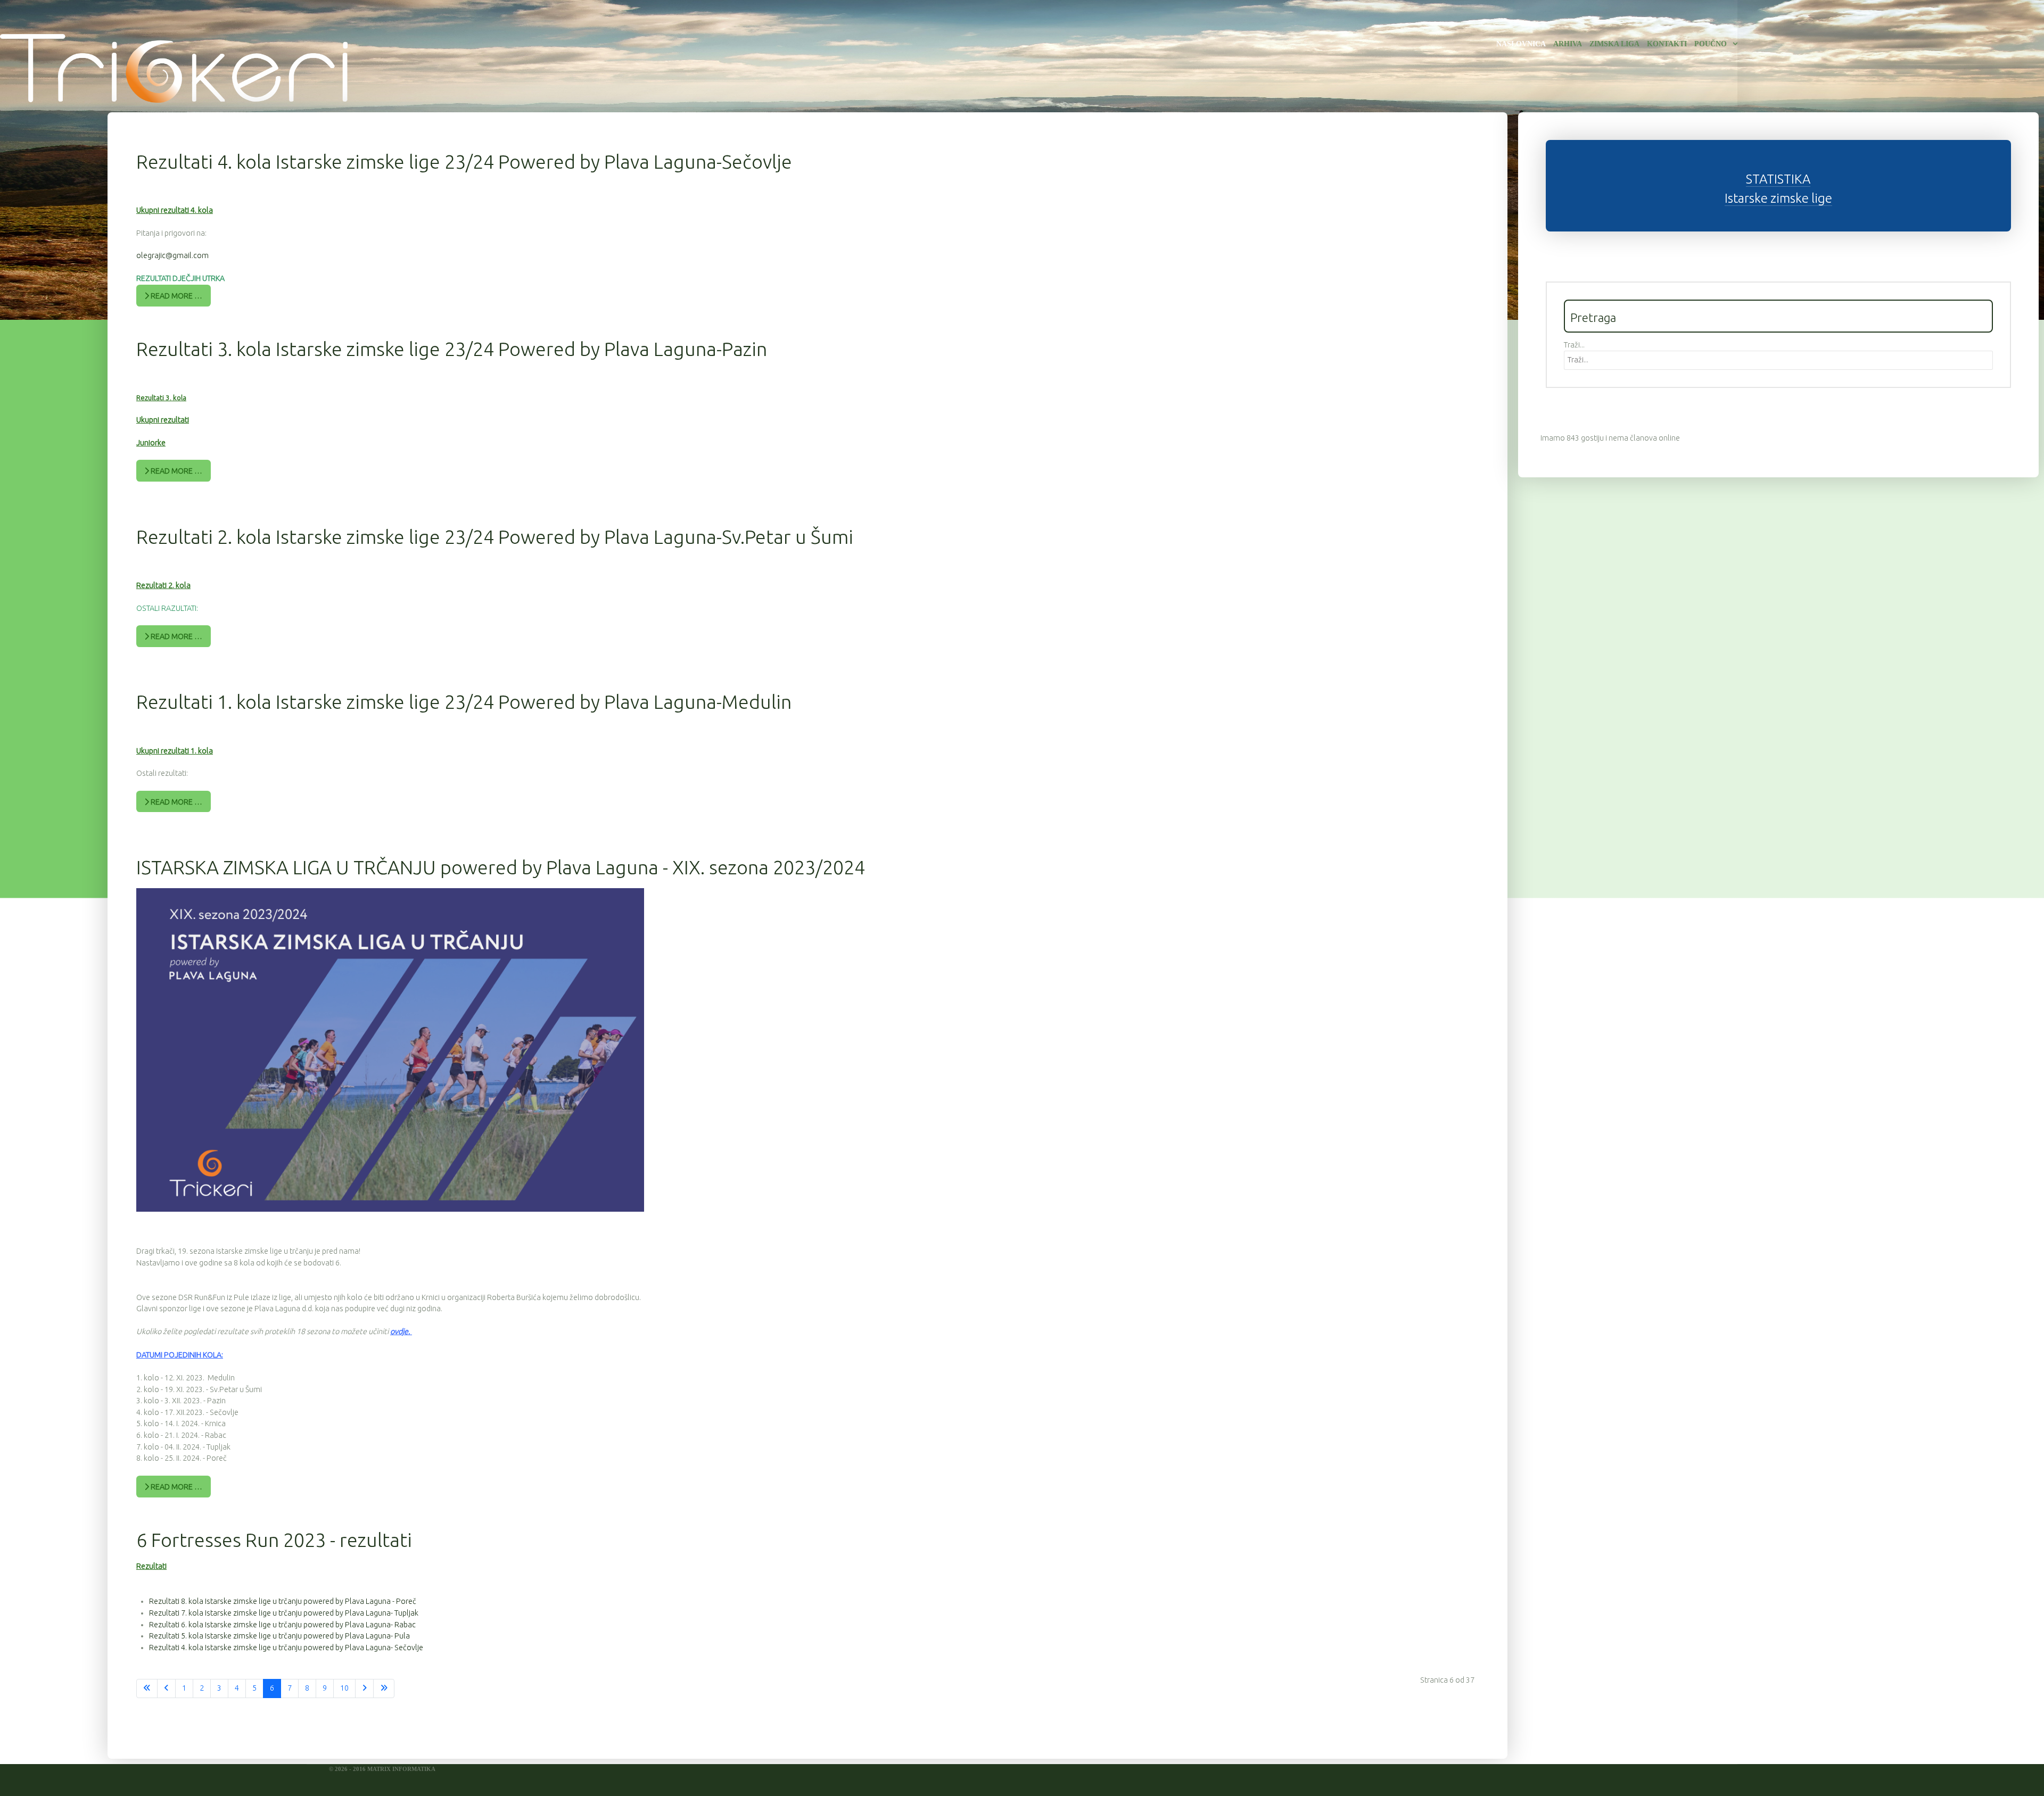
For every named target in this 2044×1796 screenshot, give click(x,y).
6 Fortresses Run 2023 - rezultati (274, 1540)
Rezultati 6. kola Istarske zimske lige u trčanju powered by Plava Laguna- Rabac (282, 1625)
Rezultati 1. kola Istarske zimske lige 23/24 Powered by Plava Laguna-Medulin (464, 702)
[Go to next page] (364, 1689)
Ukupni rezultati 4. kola (175, 210)
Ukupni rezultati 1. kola (175, 751)
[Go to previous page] (166, 1689)
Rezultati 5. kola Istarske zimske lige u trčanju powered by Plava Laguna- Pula (279, 1636)
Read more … (176, 296)
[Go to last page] (384, 1689)
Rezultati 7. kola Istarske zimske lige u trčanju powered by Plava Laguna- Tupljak (284, 1613)
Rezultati (151, 1566)
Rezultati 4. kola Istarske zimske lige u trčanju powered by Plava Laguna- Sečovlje (286, 1648)
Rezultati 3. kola (161, 398)
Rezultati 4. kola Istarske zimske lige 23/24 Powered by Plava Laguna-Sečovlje (464, 162)
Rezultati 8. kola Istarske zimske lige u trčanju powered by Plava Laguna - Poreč (283, 1601)
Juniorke (151, 443)
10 (344, 1688)
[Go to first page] (147, 1689)
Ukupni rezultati (163, 420)
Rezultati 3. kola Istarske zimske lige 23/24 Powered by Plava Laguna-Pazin (452, 349)
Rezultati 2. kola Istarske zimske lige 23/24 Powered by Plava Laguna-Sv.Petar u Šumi (495, 537)
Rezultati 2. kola (163, 585)
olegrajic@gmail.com (172, 255)
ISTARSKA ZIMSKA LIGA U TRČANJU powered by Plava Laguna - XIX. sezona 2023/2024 (501, 867)
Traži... (1574, 345)
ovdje (399, 1331)
